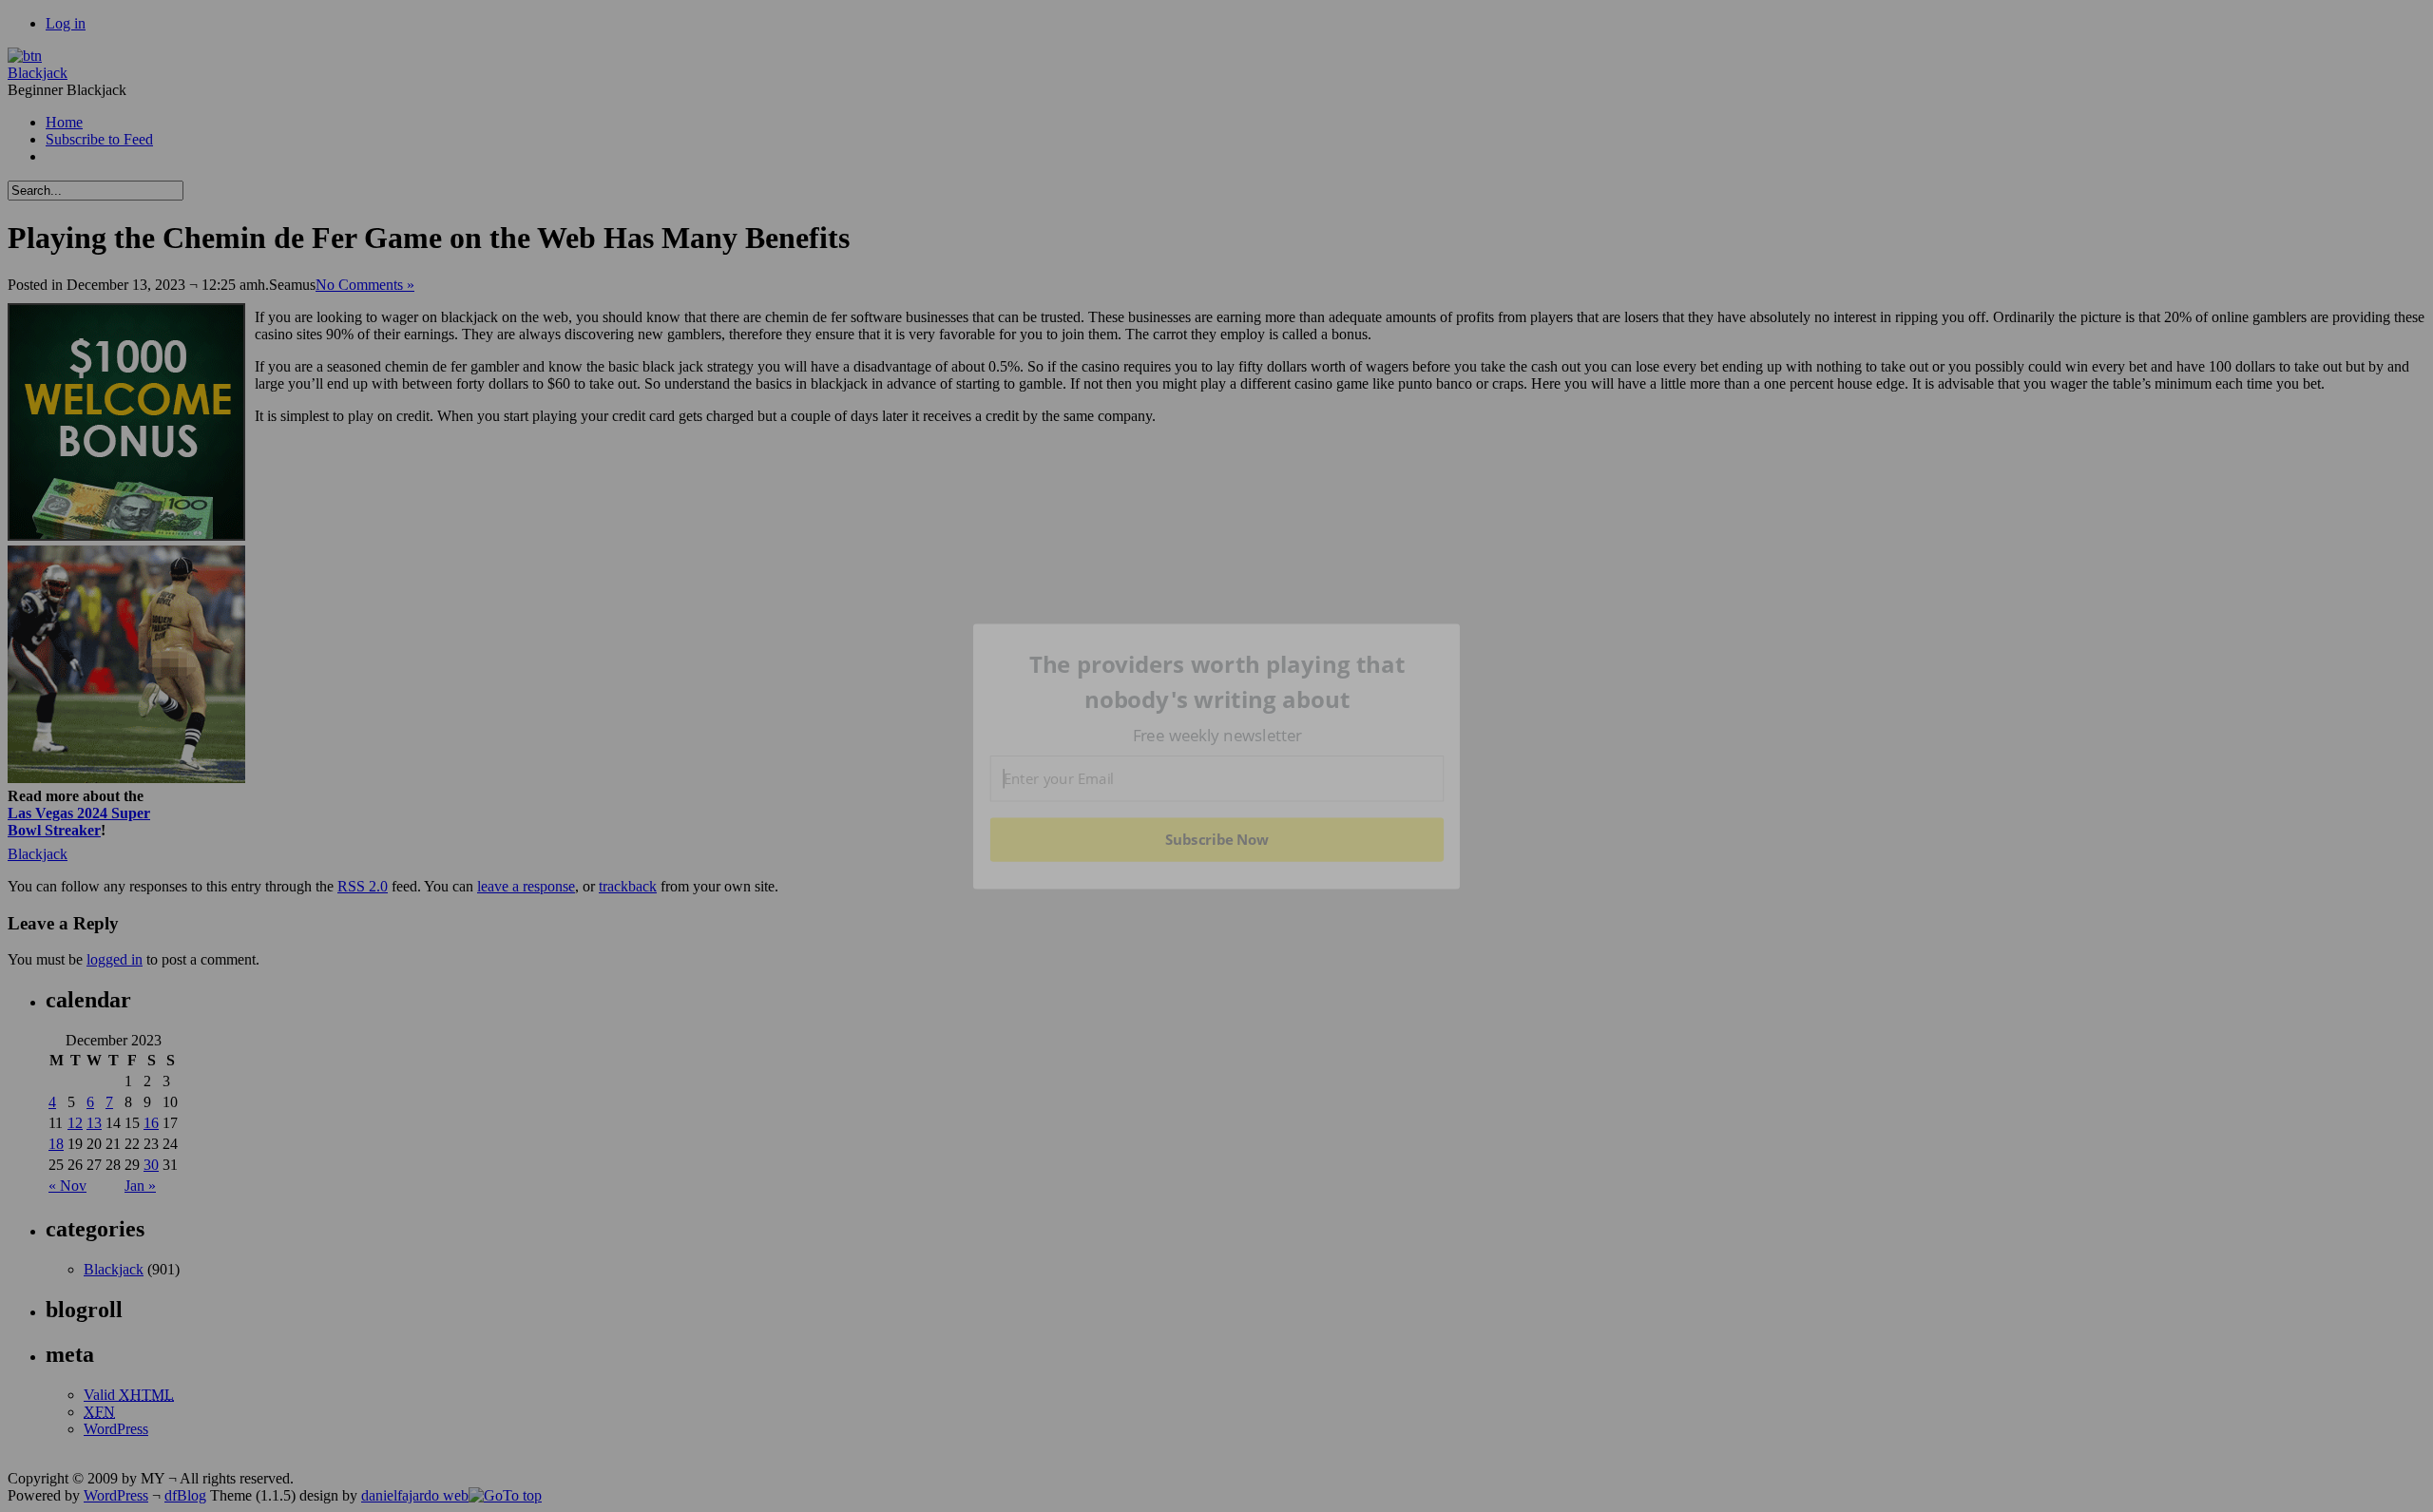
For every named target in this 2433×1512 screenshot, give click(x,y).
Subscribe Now (1217, 839)
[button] (1217, 682)
